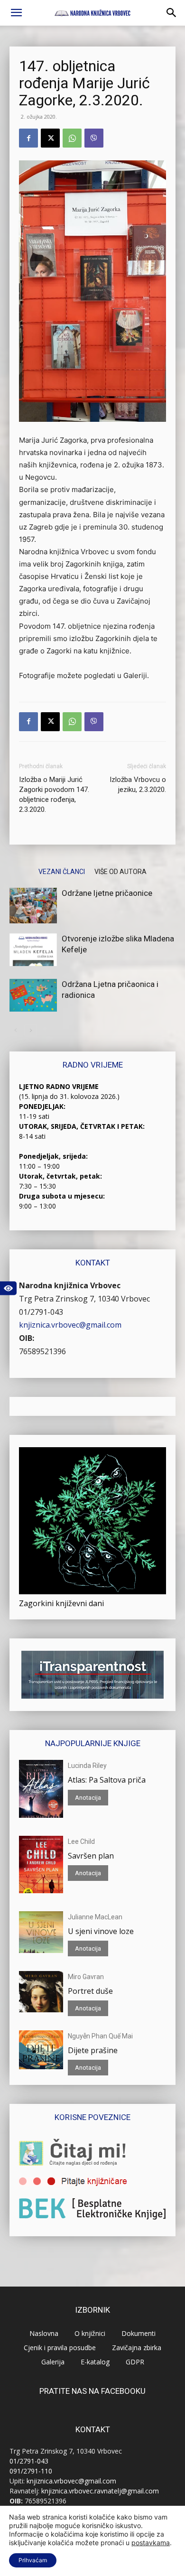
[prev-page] (15, 1030)
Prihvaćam (33, 2560)
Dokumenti (139, 2333)
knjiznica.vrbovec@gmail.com (70, 1325)
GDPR (135, 2362)
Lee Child (81, 1841)
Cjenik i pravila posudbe (60, 2348)
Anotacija (88, 1798)
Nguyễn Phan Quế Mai (100, 2036)
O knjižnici (90, 2333)
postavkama (151, 2543)
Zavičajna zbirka (137, 2348)
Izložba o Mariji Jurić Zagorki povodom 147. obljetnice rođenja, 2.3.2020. (54, 795)
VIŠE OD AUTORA (120, 871)
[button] (16, 13)
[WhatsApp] (72, 138)
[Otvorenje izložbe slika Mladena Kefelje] (33, 950)
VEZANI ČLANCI (62, 871)
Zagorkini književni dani (61, 1603)
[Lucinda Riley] (41, 1789)
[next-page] (31, 1030)
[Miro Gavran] (41, 1992)
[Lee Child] (41, 1865)
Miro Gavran (86, 1977)
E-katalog (95, 2362)
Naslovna (44, 2333)
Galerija (53, 2362)
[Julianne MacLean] (41, 1932)
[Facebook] (28, 138)
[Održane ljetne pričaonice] (33, 906)
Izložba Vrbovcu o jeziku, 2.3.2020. (138, 785)
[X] (50, 138)
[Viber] (94, 138)
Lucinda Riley (87, 1766)
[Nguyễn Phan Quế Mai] (41, 2050)
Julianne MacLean (95, 1917)
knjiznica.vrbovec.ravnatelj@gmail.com (100, 2491)
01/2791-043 (41, 1312)
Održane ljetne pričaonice (107, 893)
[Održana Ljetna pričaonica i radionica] (33, 995)
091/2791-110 (31, 2471)
